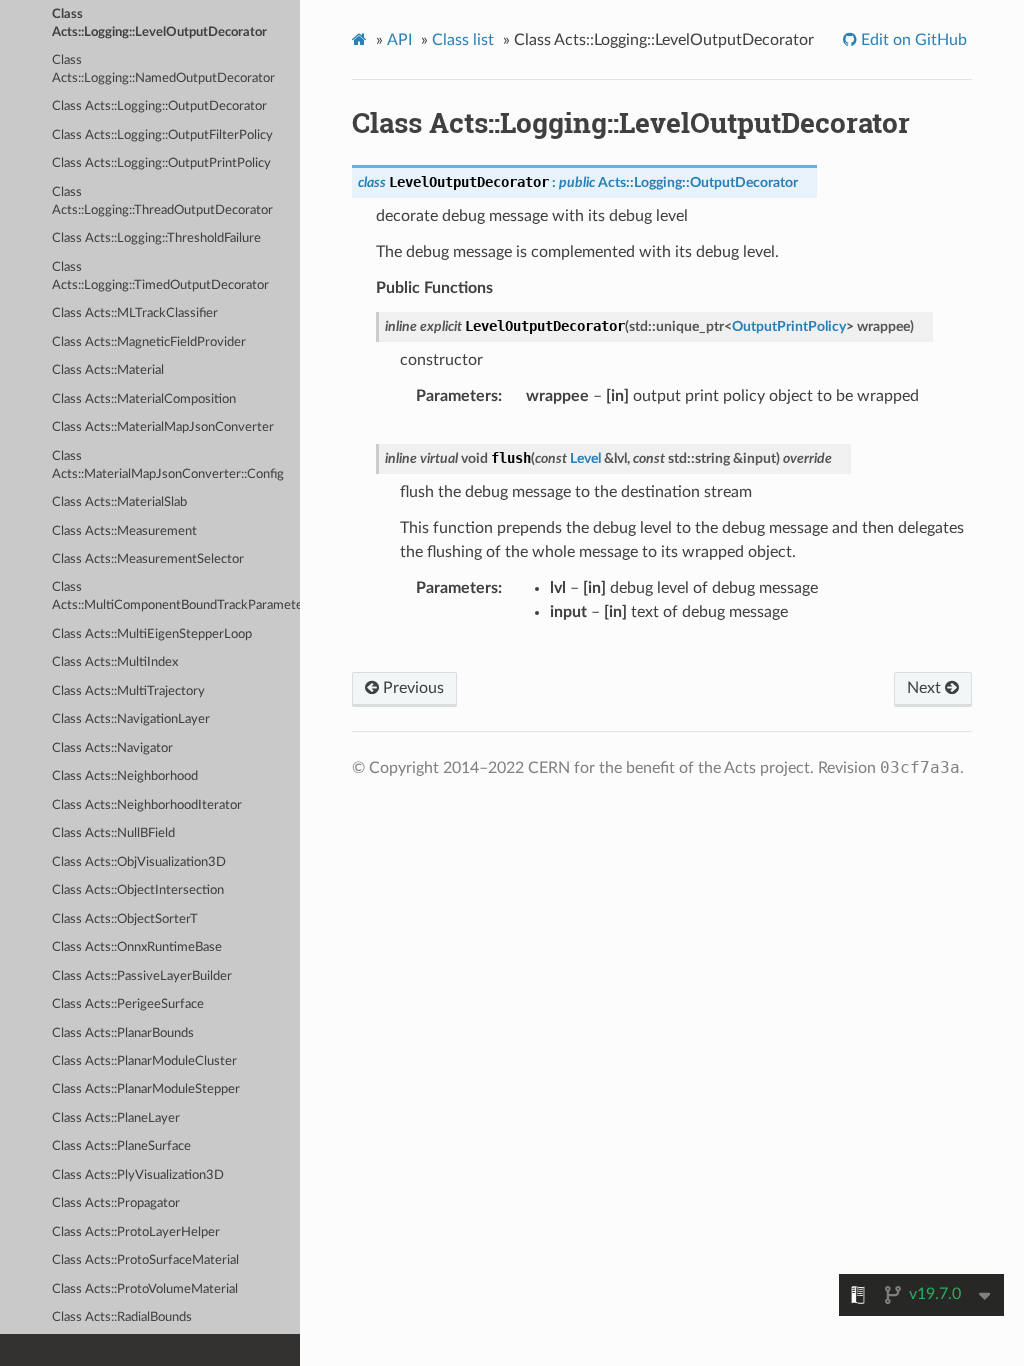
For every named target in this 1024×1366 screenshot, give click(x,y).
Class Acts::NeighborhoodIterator (147, 805)
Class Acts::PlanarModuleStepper (146, 1089)
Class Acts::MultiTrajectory (128, 691)
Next (926, 688)
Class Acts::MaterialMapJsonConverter (163, 427)
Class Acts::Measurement (124, 531)
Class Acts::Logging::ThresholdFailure (156, 238)
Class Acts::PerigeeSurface (128, 1004)
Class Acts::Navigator (112, 748)
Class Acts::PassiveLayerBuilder (142, 976)
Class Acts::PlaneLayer (116, 1118)
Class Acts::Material (108, 370)
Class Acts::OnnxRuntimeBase (137, 947)
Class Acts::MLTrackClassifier (135, 313)
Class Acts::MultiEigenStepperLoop (152, 634)
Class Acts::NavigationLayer (131, 719)
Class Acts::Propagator (116, 1203)
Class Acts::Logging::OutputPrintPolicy (161, 163)
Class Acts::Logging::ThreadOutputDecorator (162, 201)
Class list (463, 40)
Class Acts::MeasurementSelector (148, 559)
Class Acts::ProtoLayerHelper (136, 1232)
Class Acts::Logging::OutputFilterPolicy (162, 135)
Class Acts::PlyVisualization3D (138, 1175)
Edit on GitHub (912, 40)
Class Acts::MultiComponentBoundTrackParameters (176, 596)
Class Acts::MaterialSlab (119, 502)
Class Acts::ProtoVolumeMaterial (145, 1289)
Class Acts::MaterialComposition (144, 399)
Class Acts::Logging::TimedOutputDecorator (160, 276)
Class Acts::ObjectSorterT (125, 919)
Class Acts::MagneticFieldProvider (149, 342)
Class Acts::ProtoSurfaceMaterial (145, 1260)
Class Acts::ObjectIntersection (138, 890)
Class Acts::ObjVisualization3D (139, 862)
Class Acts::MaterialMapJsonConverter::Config (168, 465)
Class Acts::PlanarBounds (123, 1033)
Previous (411, 688)
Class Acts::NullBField (113, 833)
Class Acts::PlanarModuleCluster (144, 1061)
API (399, 40)
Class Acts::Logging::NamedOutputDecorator (163, 69)
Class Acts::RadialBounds (122, 1317)
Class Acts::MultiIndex (115, 662)
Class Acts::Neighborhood (125, 776)
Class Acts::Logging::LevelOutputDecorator (159, 23)
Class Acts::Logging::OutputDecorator (159, 106)
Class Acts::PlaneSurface (121, 1146)
